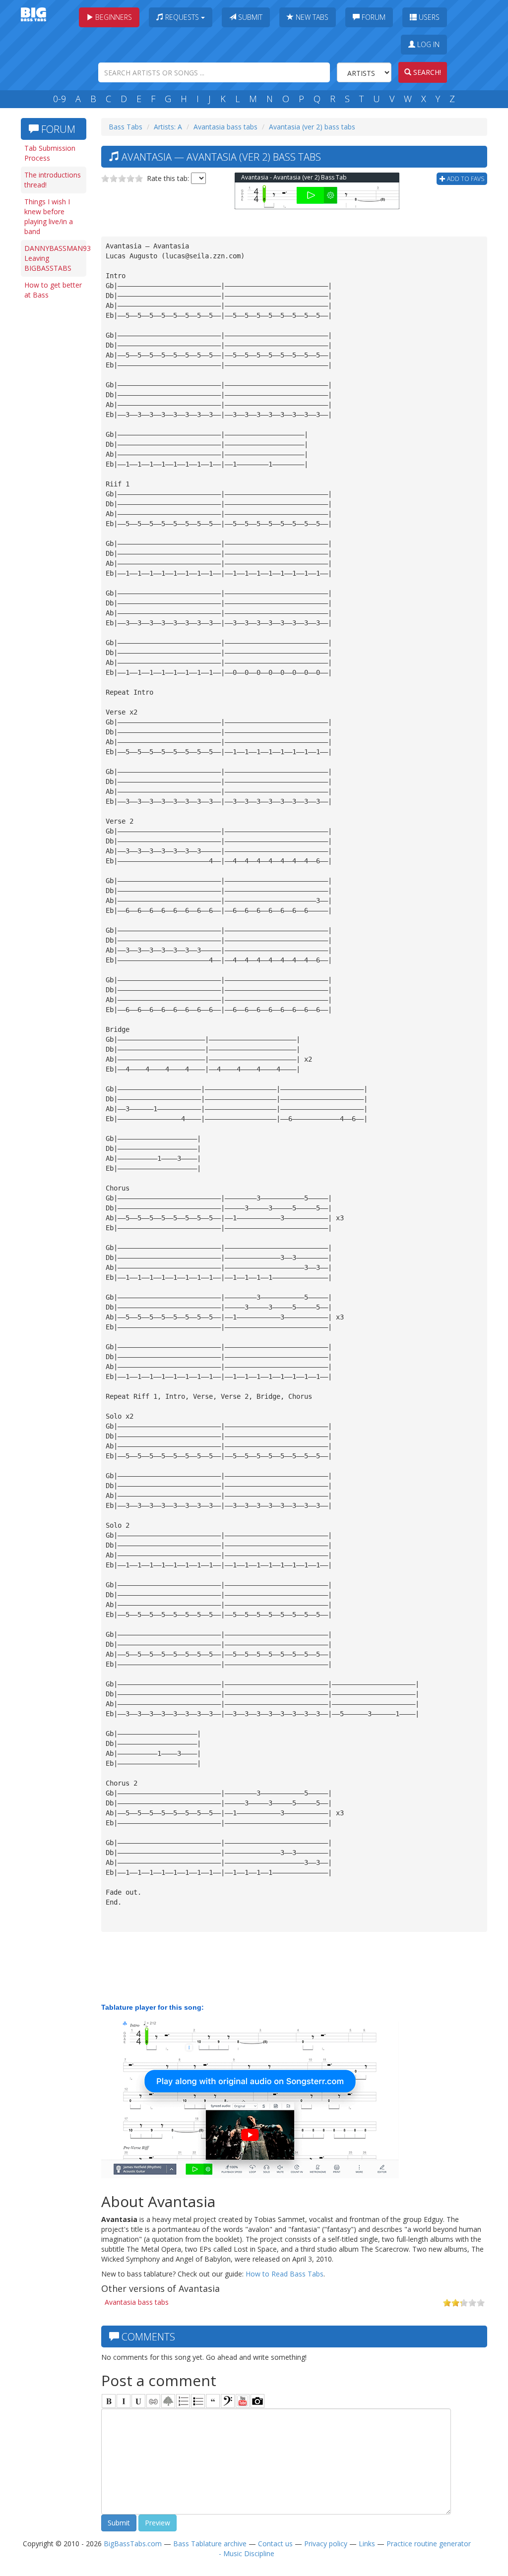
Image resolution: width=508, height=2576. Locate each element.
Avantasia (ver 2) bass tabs (312, 127)
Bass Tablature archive (210, 2544)
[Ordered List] (183, 2401)
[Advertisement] (56, 457)
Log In (427, 44)
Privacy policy (326, 2544)
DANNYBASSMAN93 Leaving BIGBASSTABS (55, 258)
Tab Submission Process (50, 153)
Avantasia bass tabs (225, 127)
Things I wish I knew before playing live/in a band (49, 216)
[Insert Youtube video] (243, 2401)
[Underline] (138, 2401)
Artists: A (168, 127)
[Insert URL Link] (153, 2401)
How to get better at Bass (53, 290)
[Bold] (109, 2401)
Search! (426, 72)
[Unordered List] (198, 2401)
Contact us (275, 2544)
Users (428, 17)
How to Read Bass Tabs (285, 2274)
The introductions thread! (53, 180)
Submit (249, 17)
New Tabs (311, 17)
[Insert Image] (168, 2401)
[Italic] (124, 2401)
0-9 (60, 99)
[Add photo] (257, 2401)
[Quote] (213, 2401)
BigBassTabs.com (133, 2544)
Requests (182, 17)
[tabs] (228, 2401)
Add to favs (465, 179)
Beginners (113, 17)
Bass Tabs (126, 127)
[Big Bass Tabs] (33, 14)
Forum (373, 17)
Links (367, 2544)
